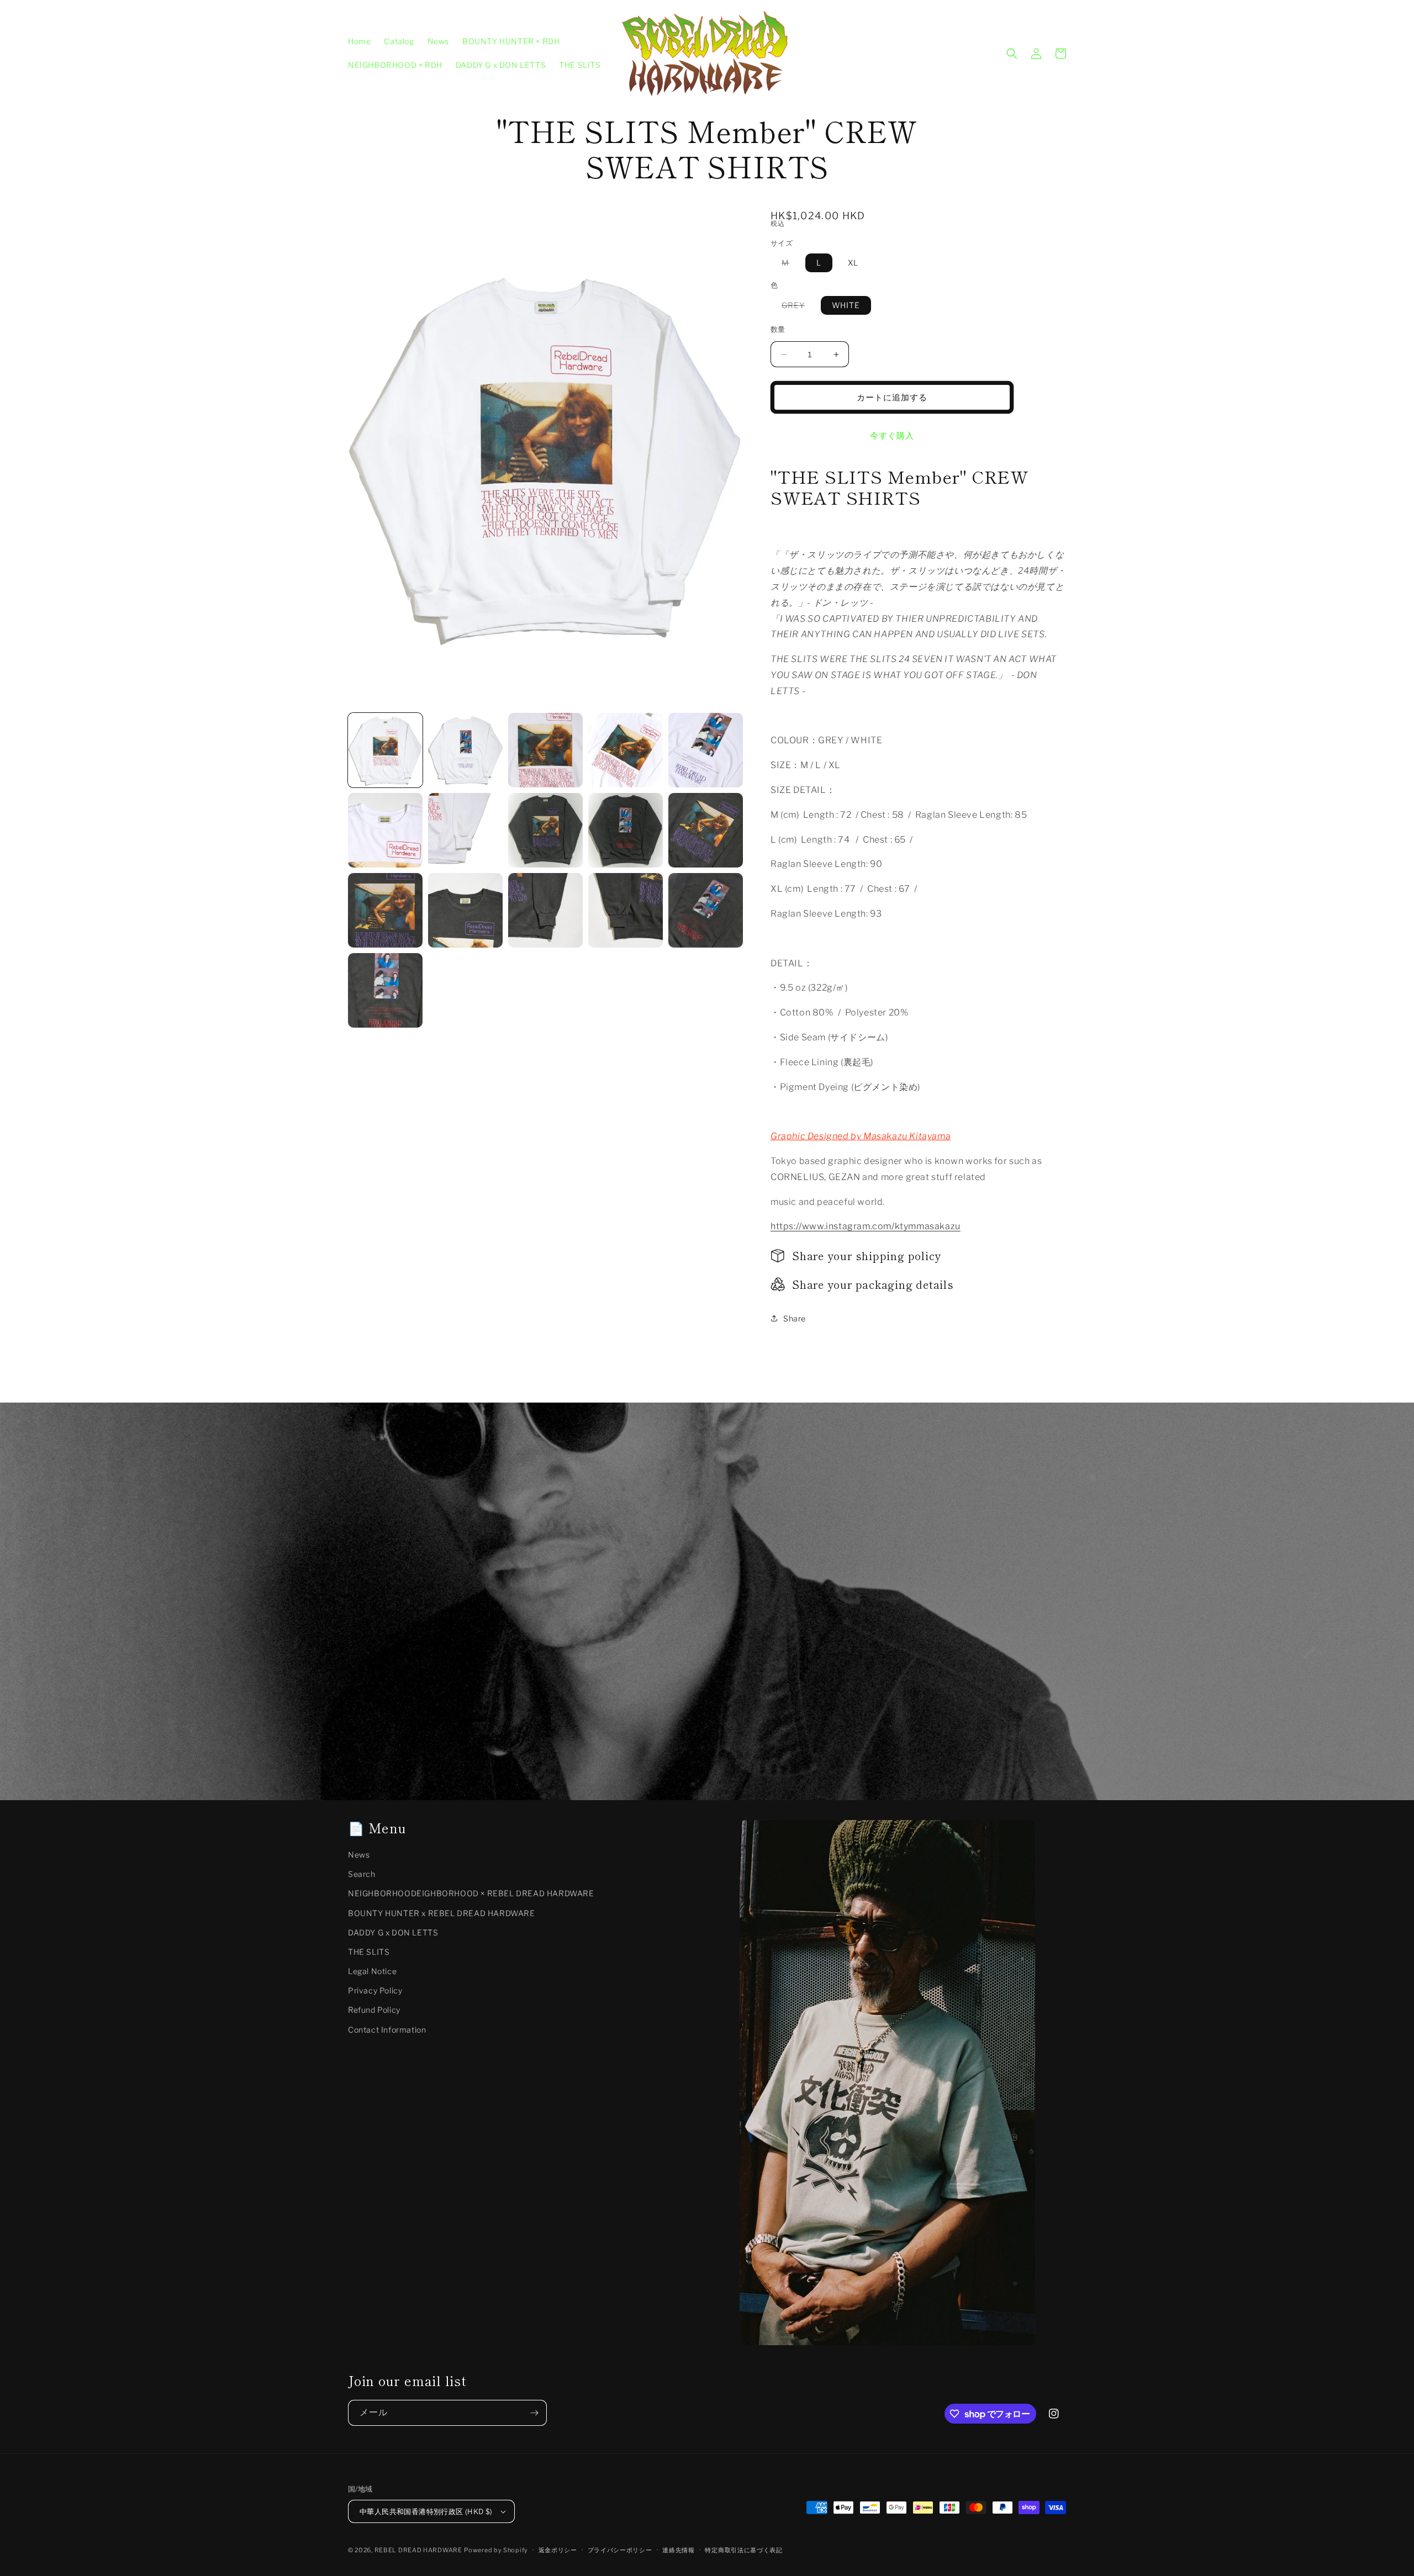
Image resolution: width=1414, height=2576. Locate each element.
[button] (1012, 54)
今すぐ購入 (892, 436)
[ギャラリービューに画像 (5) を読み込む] (706, 750)
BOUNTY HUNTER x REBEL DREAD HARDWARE (442, 1913)
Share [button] (795, 1318)
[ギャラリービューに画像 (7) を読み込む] (465, 830)
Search (362, 1874)
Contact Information (387, 2030)
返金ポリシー (558, 2550)
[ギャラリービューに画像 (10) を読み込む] (706, 830)
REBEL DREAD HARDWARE (418, 2550)
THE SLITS (369, 1952)
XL (853, 263)
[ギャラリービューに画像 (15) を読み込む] (706, 910)
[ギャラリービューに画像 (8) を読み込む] (545, 830)
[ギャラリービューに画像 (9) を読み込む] (626, 830)
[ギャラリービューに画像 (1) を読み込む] (385, 750)
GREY (797, 307)
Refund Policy (374, 2010)
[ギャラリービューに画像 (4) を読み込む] (626, 750)
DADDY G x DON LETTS (393, 1932)
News (359, 1855)
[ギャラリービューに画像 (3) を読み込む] (545, 750)
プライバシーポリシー (620, 2550)
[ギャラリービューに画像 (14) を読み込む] (626, 910)
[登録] (534, 2413)
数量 (778, 329)
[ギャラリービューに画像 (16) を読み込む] (385, 990)
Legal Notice (372, 1971)
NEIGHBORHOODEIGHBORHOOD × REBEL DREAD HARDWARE (471, 1893)
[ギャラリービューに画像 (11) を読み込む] (385, 910)
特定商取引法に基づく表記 (743, 2550)
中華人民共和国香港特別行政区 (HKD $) (426, 2511)
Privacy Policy (375, 1990)
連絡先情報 (679, 2550)
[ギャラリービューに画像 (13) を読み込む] (545, 910)
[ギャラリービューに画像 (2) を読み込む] (465, 750)
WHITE (846, 305)
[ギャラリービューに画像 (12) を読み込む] (465, 910)
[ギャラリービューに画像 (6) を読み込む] (385, 830)
